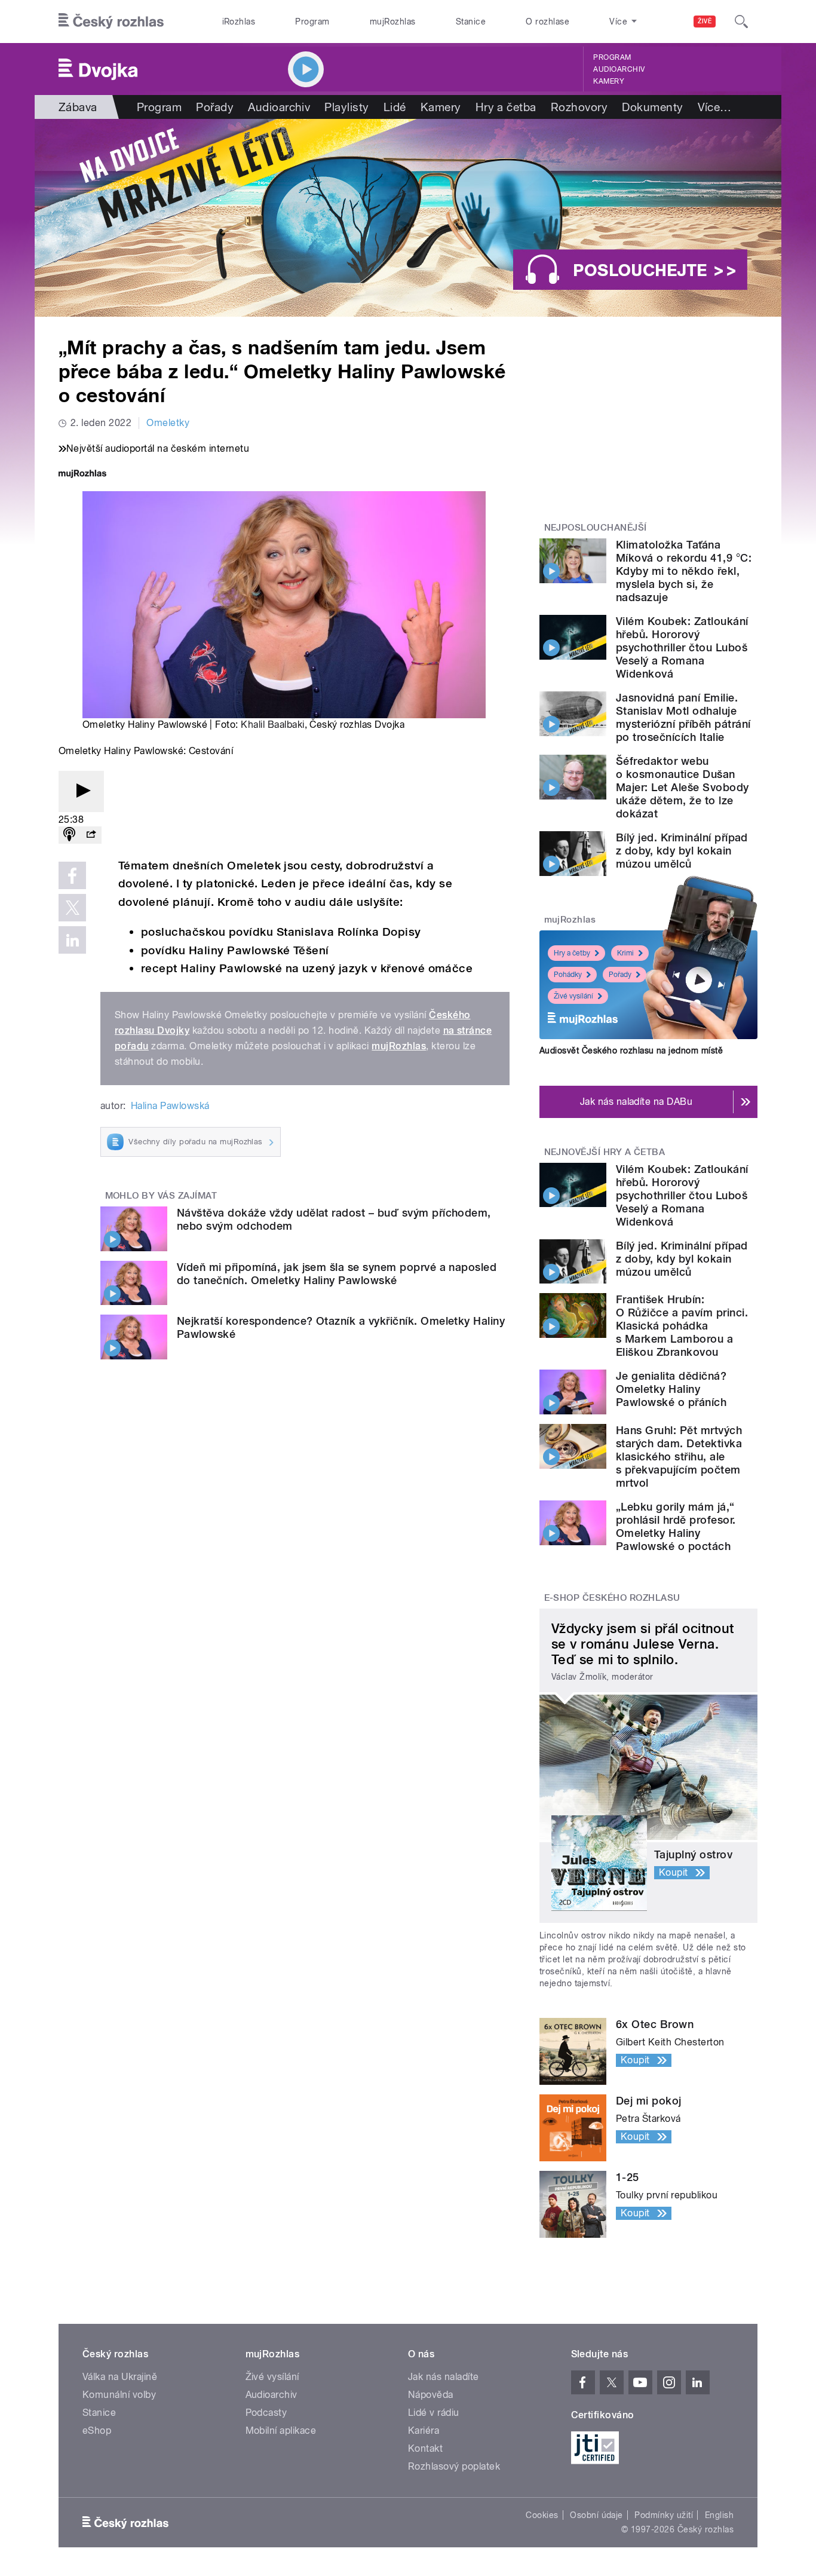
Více (715, 107)
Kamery (609, 81)
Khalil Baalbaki (272, 725)
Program (312, 22)
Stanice (471, 22)
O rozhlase (547, 22)
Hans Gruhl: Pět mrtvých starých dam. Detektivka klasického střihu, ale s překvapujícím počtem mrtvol (679, 1457)
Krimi (625, 953)
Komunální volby (119, 2395)
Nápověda (431, 2395)
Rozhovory (579, 107)
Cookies (542, 2515)
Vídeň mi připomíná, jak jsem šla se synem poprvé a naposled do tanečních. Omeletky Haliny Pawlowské (337, 1274)
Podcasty (266, 2413)
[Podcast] (69, 835)
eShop (97, 2430)
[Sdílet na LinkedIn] (72, 940)
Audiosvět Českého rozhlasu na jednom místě (631, 1050)
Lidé (395, 107)
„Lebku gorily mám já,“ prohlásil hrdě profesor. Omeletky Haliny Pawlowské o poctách (676, 1526)
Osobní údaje (596, 2515)
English (719, 2515)
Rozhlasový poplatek (454, 2466)
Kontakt (425, 2448)
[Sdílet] (91, 835)
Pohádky (568, 975)
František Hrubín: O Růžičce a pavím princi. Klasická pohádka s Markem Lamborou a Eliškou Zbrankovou (682, 1326)
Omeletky (168, 423)
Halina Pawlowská (170, 1106)
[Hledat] (741, 22)
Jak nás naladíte (444, 2377)
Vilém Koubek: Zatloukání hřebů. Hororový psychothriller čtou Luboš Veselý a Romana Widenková (682, 647)
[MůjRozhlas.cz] (82, 475)
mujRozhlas (393, 22)
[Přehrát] (81, 791)
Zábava (78, 107)
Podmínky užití (664, 2515)
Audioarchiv (619, 69)
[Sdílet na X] (72, 908)
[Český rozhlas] (111, 22)
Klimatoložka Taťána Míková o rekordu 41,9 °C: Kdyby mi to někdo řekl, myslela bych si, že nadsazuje (684, 571)
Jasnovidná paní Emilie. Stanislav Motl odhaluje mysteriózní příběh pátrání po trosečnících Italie (683, 717)
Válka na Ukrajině (120, 2377)
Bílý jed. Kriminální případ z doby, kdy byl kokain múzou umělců (682, 851)
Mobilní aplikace (281, 2430)
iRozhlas (239, 22)
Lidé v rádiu (434, 2413)
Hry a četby (572, 953)
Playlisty (346, 107)
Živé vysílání (573, 996)
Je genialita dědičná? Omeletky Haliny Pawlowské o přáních (671, 1389)
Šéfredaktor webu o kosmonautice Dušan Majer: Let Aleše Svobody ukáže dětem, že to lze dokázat (682, 787)
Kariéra (424, 2430)
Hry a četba (506, 107)
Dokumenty (652, 107)
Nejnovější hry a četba (605, 1152)
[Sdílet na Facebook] (72, 875)
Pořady (215, 107)
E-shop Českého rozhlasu (612, 1598)
